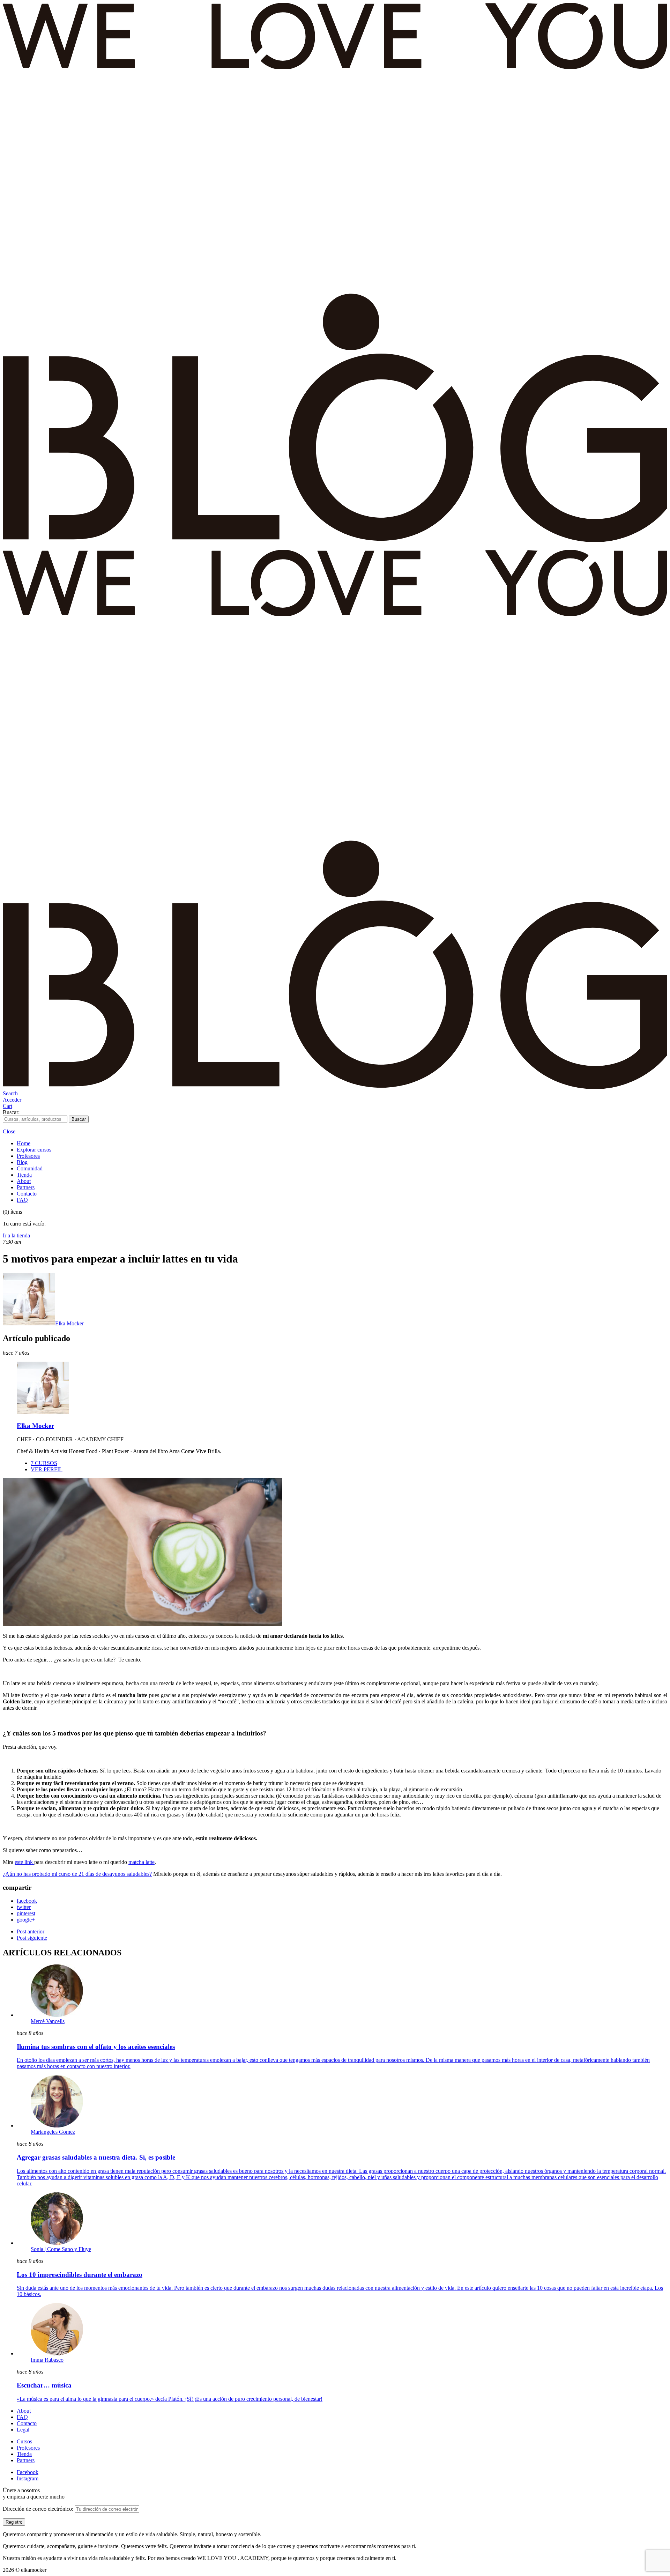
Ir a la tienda (16, 1235)
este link (24, 1862)
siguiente (32, 1938)
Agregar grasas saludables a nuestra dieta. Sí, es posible (96, 2157)
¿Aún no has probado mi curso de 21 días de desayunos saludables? (77, 1874)
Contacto (27, 1194)
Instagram (28, 2478)
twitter (24, 1907)
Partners (26, 1187)
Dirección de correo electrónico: (39, 2509)
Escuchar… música (44, 2385)
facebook (27, 1901)
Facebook (28, 2472)
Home (24, 1143)
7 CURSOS (44, 1463)
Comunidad (30, 1168)
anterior (31, 1931)
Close (9, 1131)
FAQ (22, 1200)
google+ (26, 1920)
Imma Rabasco (47, 2360)
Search (10, 1093)
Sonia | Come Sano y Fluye (61, 2249)
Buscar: (11, 1112)
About (24, 1181)
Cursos (24, 2441)
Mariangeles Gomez (53, 2132)
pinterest (26, 1913)
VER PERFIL (47, 1469)
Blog (22, 1162)
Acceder (12, 1100)
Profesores (28, 1156)
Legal (23, 2430)
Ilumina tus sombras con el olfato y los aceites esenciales (96, 2047)
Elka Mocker (69, 1323)
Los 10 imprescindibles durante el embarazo (80, 2275)
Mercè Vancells (48, 2021)
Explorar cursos (34, 1150)
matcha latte (142, 1862)
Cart (8, 1106)
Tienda (24, 1175)
